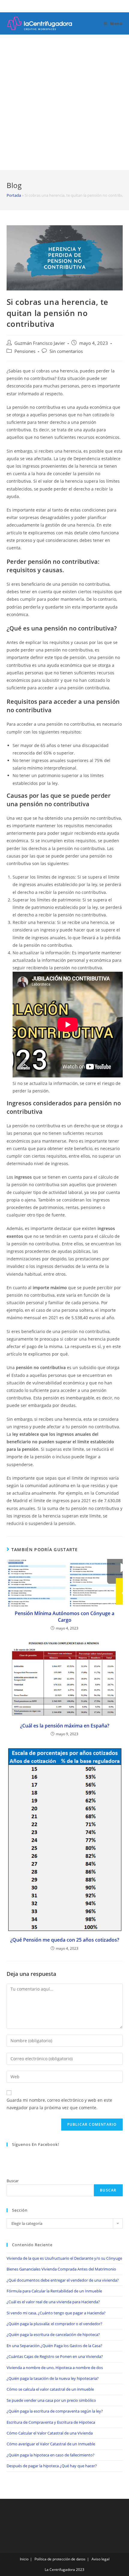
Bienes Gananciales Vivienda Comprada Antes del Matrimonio (61, 2269)
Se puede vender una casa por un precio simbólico (51, 2400)
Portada (14, 195)
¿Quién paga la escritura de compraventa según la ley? (55, 2411)
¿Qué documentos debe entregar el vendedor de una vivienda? (63, 2280)
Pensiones (25, 351)
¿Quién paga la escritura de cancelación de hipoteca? (53, 2334)
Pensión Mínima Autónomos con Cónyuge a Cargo (64, 1617)
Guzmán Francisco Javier (40, 343)
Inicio (24, 2559)
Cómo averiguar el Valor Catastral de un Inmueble (51, 2444)
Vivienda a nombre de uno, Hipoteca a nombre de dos (55, 2368)
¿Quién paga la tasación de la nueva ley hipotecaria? (53, 2378)
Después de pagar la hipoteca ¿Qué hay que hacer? (52, 2466)
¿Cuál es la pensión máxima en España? (65, 1726)
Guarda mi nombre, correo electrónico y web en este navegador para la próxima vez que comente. (59, 2104)
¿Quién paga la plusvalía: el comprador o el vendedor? (54, 2324)
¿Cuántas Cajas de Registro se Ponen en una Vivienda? (55, 2356)
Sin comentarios (66, 351)
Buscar (13, 2181)
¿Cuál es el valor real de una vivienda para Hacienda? (53, 2302)
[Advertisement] (64, 102)
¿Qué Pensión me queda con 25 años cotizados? (65, 1940)
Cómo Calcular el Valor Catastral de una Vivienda (50, 2433)
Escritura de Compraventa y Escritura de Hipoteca (51, 2422)
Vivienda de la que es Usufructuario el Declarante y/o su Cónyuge (64, 2258)
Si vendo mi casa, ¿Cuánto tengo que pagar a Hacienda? (56, 2313)
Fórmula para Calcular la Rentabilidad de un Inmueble (54, 2291)
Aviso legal (100, 2559)
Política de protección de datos (60, 2559)
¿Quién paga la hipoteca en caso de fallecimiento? (51, 2455)
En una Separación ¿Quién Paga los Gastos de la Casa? (54, 2346)
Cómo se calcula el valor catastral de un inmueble (50, 2389)
